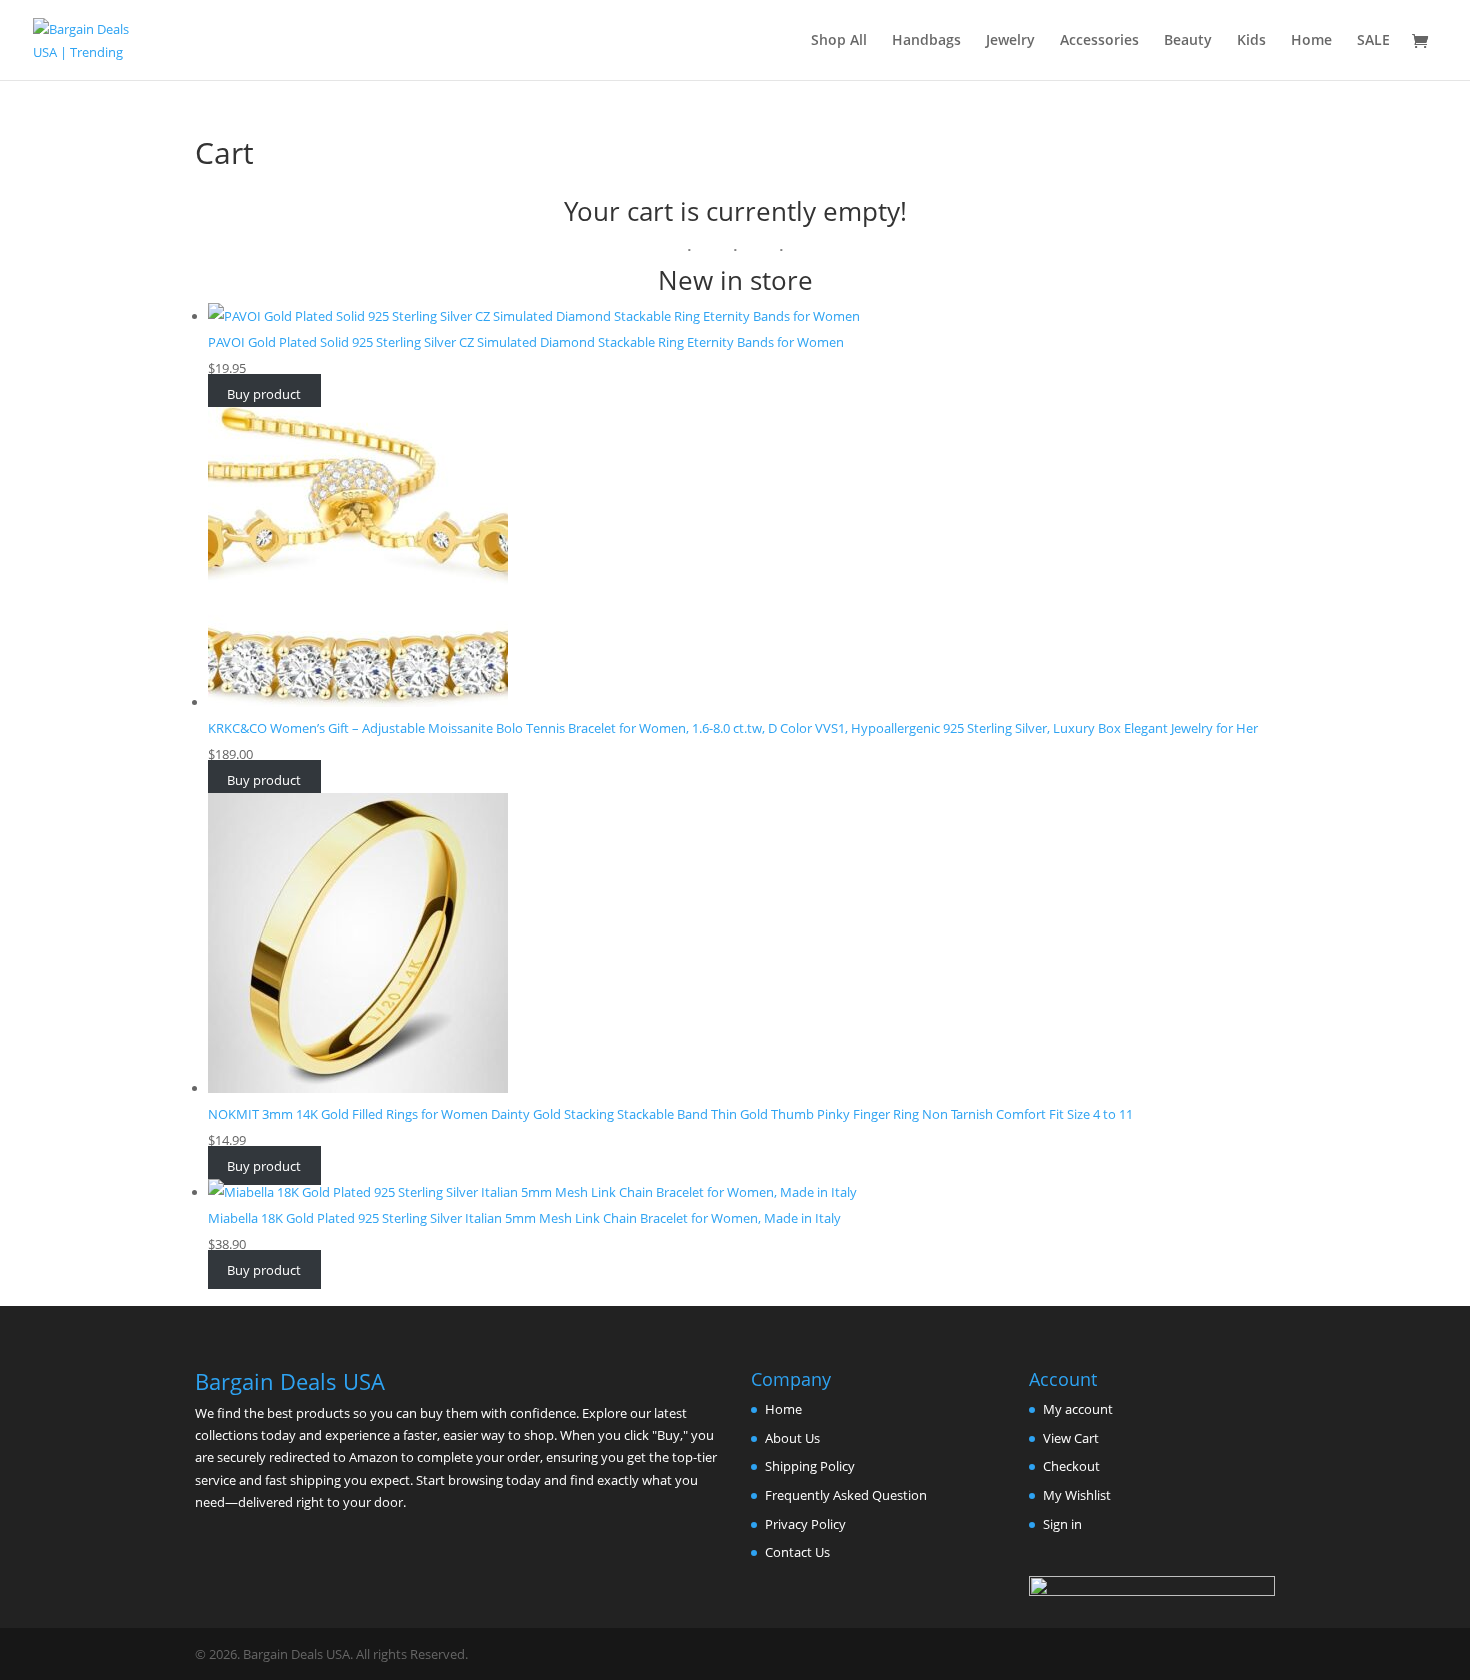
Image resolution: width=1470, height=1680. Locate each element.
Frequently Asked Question (846, 1495)
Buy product (264, 394)
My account (1078, 1409)
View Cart (1071, 1438)
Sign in (1062, 1524)
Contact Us (797, 1552)
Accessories (1099, 41)
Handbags (926, 41)
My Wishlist (1077, 1495)
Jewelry (1010, 41)
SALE (1373, 41)
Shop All (839, 41)
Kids (1251, 41)
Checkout (1071, 1466)
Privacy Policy (805, 1524)
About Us (792, 1438)
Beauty (1188, 41)
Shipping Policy (810, 1466)
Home (1311, 41)
